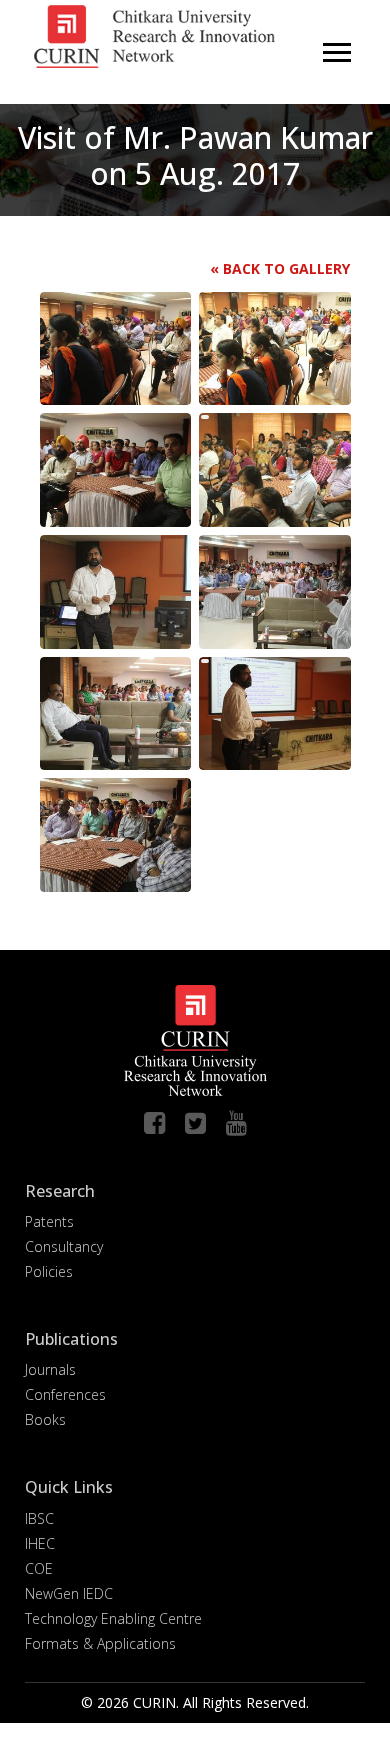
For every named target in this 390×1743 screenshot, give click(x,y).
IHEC (40, 1543)
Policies (49, 1271)
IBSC (39, 1518)
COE (39, 1568)
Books (45, 1419)
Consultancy (64, 1246)
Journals (50, 1369)
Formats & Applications (100, 1643)
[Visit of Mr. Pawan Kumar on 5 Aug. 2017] (125, 346)
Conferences (65, 1394)
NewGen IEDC (69, 1593)
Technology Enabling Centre (113, 1618)
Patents (49, 1221)
